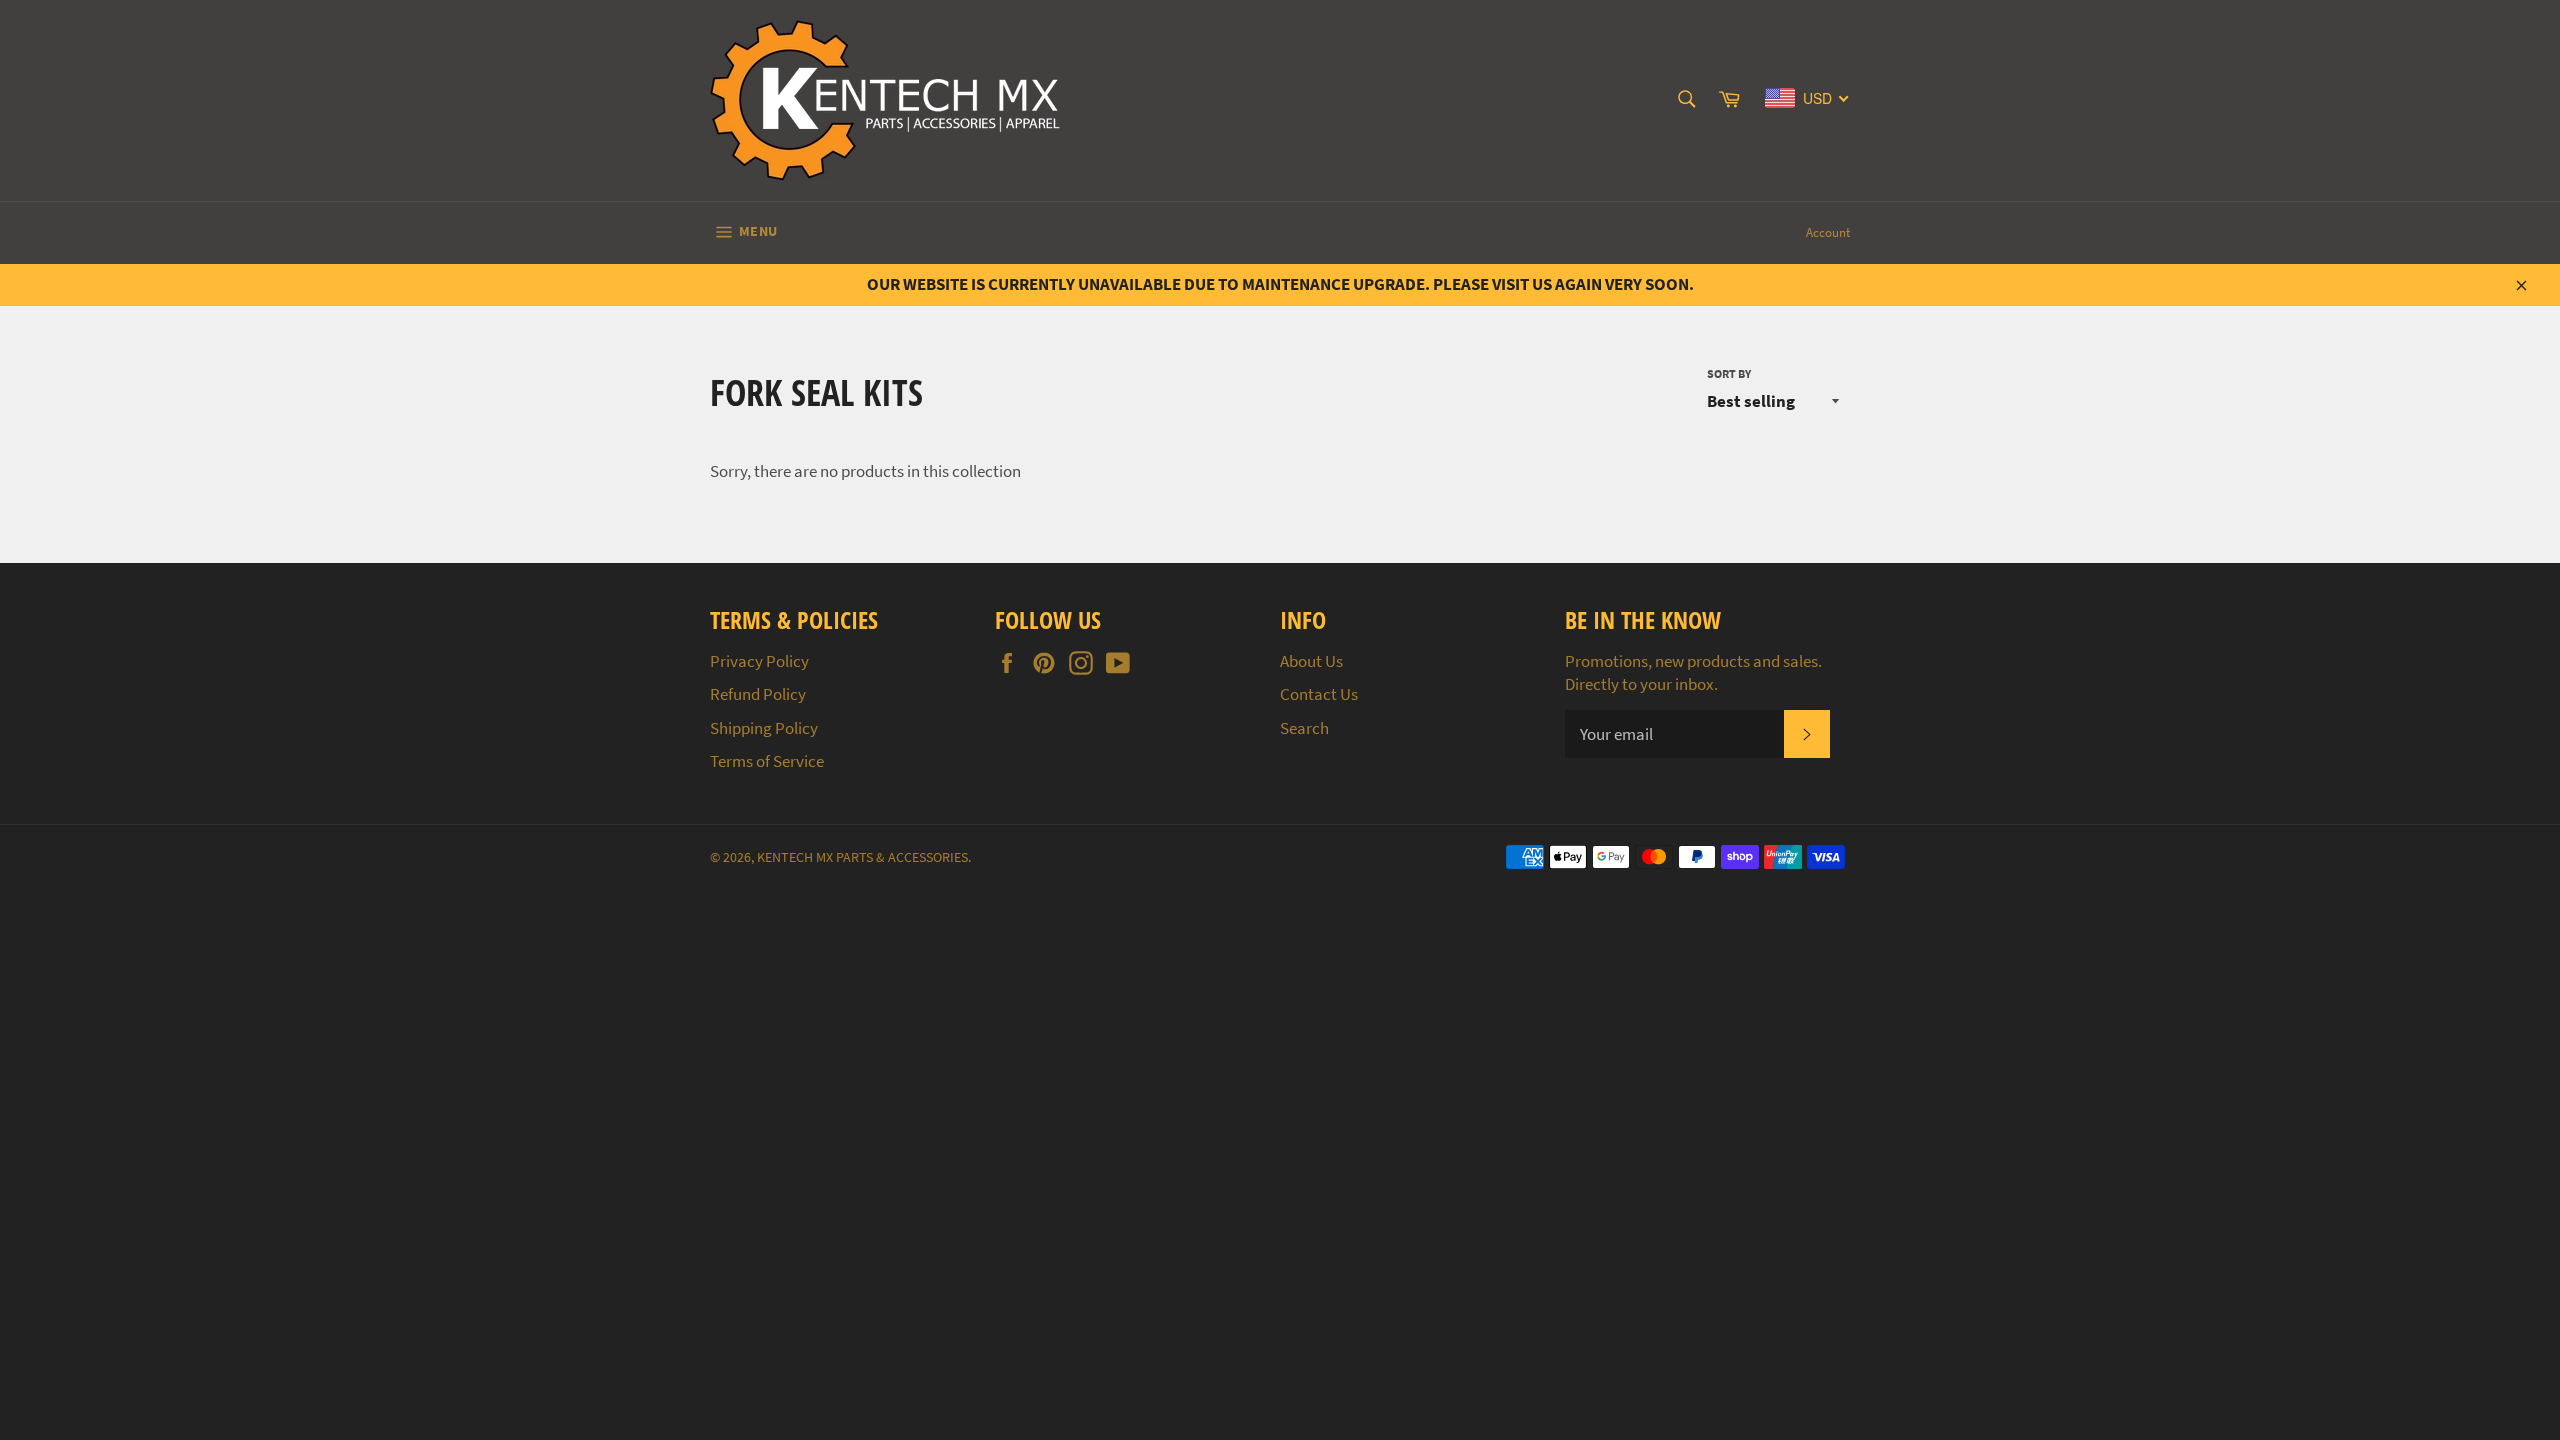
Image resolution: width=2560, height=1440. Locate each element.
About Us (1311, 661)
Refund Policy (758, 694)
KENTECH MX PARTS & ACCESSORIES (862, 857)
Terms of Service (767, 761)
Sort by (1729, 373)
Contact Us (1319, 694)
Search (1304, 728)
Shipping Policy (764, 728)
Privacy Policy (759, 661)
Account (1828, 232)
